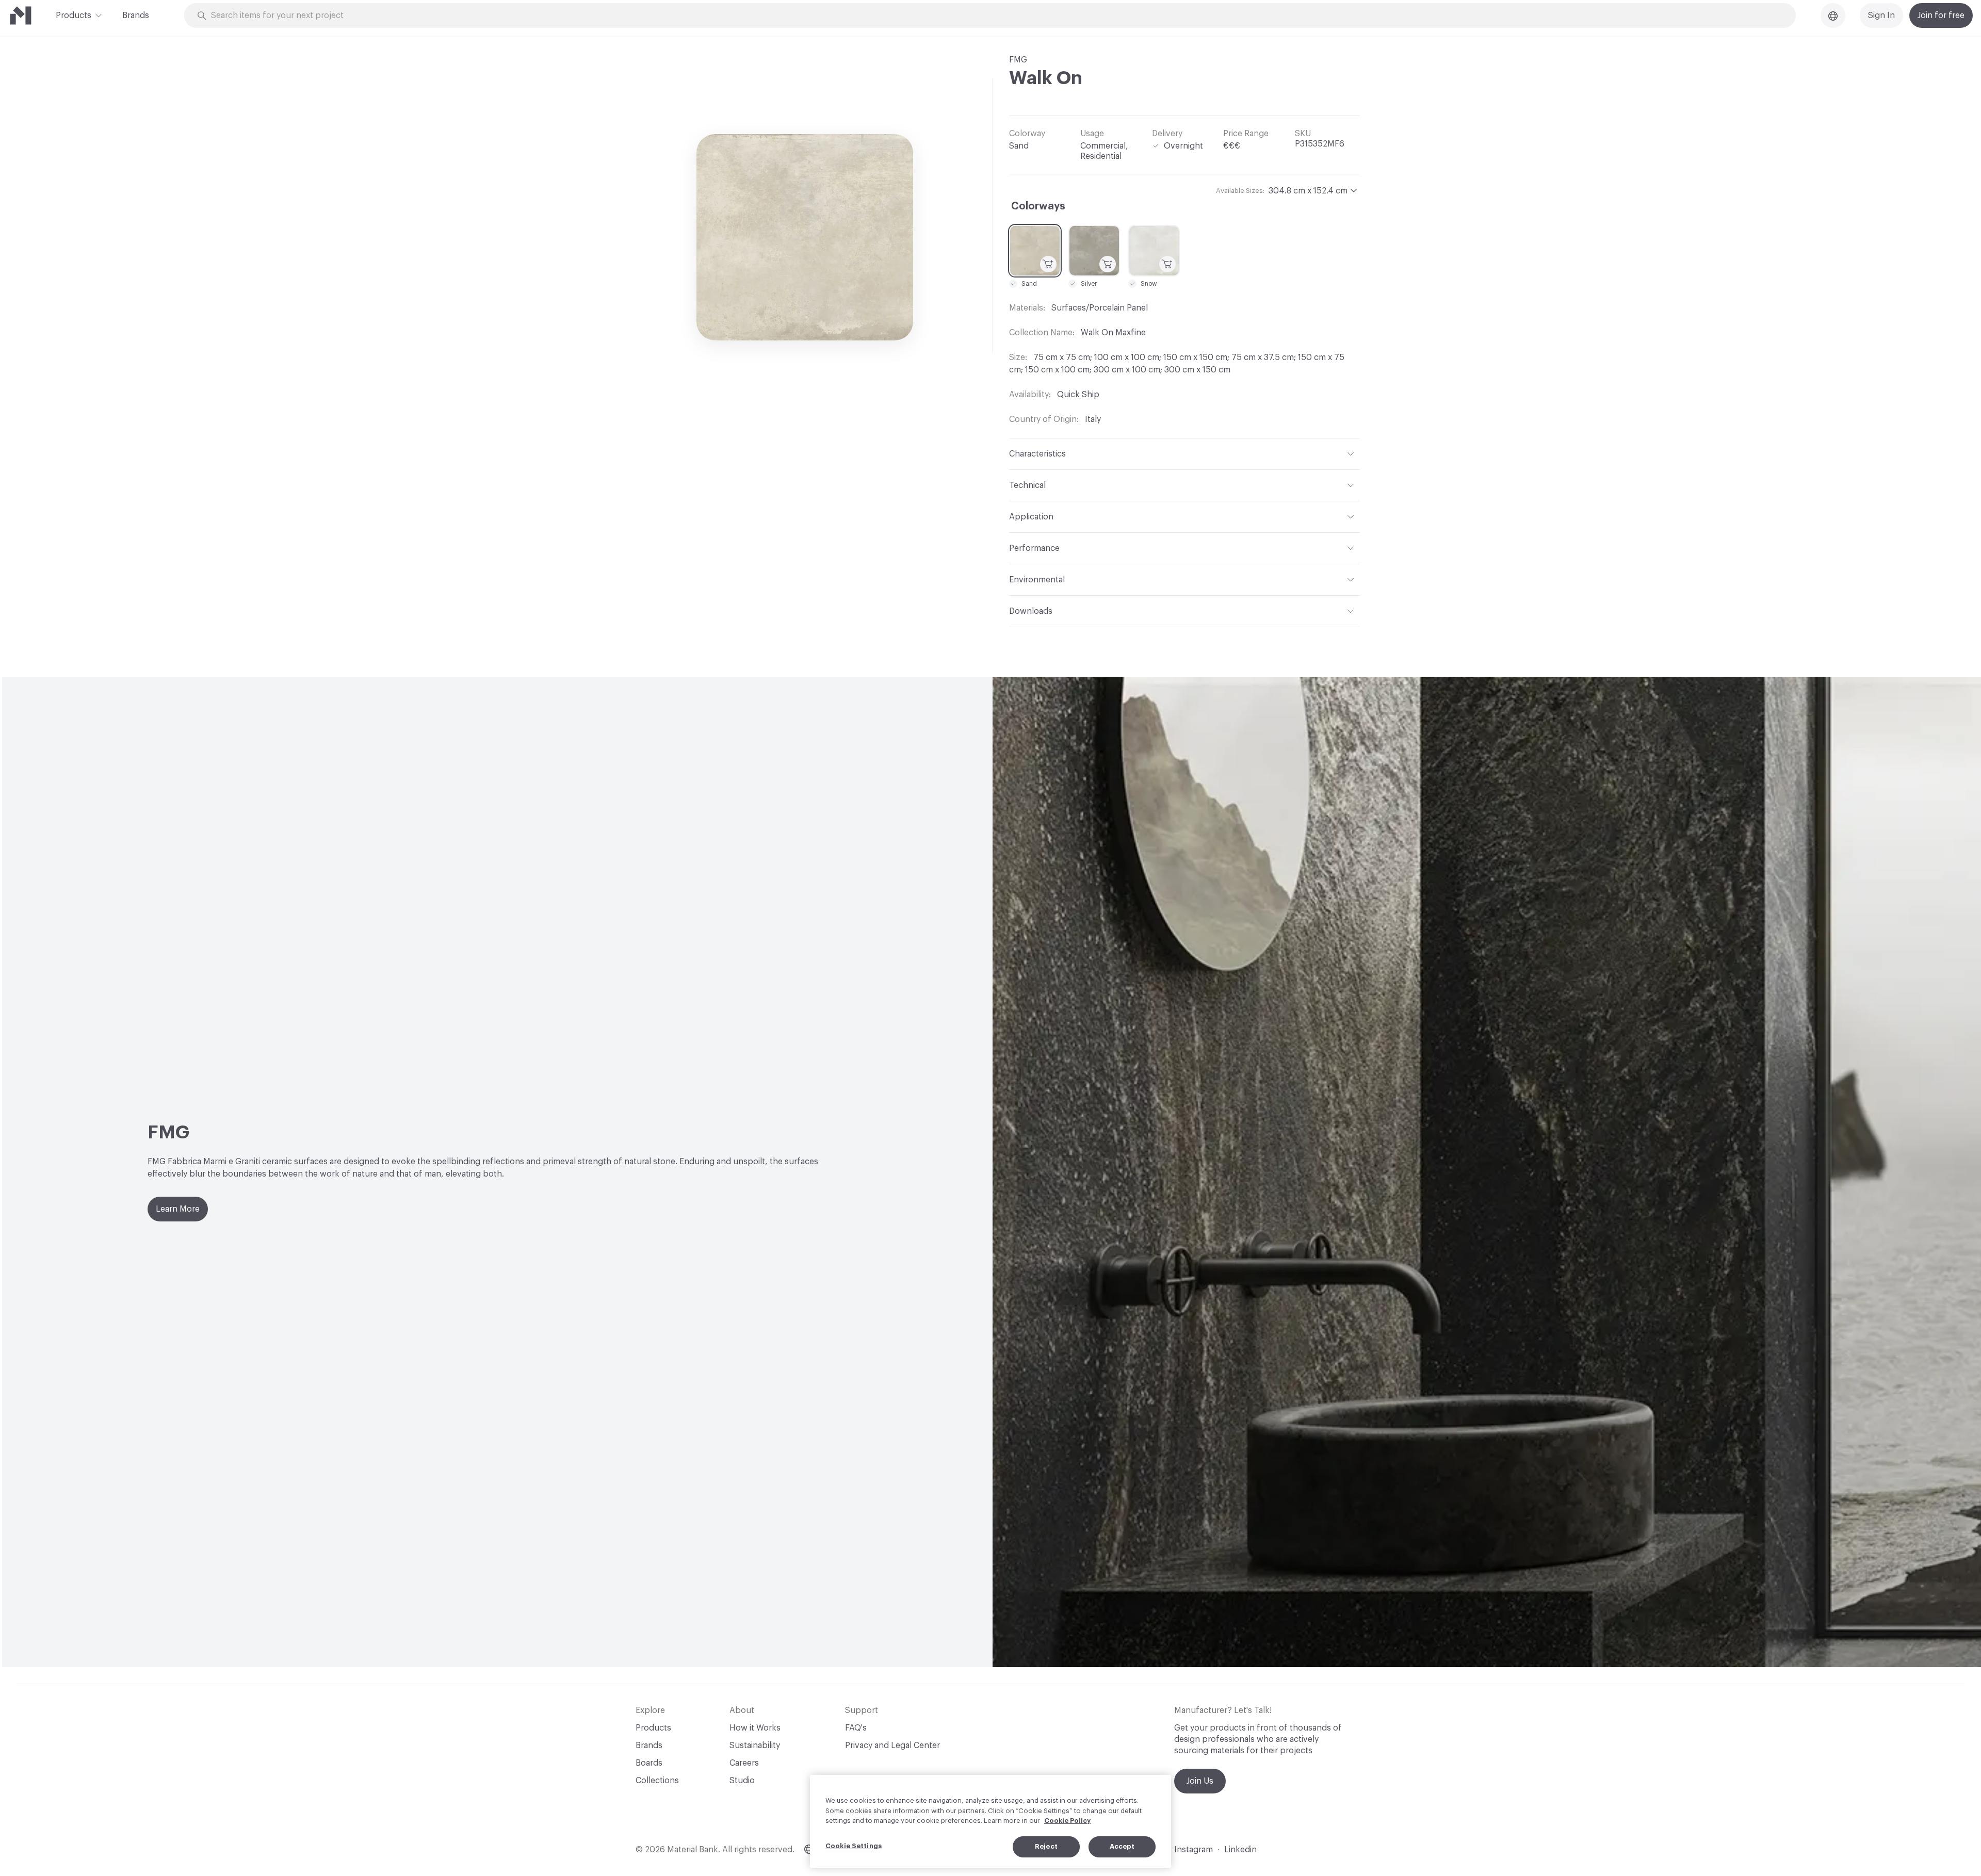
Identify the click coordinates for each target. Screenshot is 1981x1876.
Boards (649, 1763)
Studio (742, 1781)
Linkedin (1240, 1850)
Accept (1122, 1846)
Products (74, 15)
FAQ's (856, 1728)
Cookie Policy (1067, 1821)
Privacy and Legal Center (892, 1746)
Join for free (1941, 15)
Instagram (1194, 1850)
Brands (136, 15)
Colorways (1038, 206)
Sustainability (755, 1746)
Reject (1046, 1846)
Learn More (178, 1209)
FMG (1018, 60)
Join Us (1200, 1781)
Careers (744, 1763)
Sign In (1881, 15)
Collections (657, 1781)
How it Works (755, 1728)
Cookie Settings (854, 1846)
